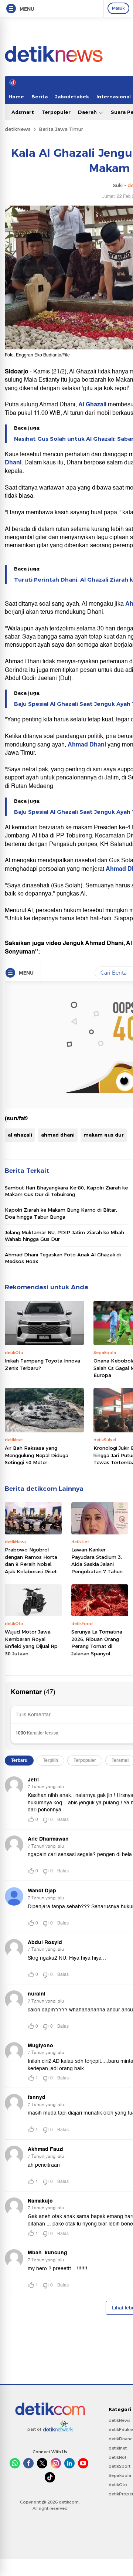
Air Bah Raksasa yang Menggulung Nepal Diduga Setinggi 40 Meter (37, 1455)
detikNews (18, 129)
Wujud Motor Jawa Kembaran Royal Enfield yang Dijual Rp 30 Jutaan (31, 1643)
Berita (40, 97)
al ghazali (20, 1135)
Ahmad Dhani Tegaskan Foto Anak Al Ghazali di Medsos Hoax (63, 1258)
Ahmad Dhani (88, 745)
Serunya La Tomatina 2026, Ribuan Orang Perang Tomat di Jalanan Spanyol (97, 1643)
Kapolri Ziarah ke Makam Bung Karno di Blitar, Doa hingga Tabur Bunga (61, 1213)
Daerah (88, 112)
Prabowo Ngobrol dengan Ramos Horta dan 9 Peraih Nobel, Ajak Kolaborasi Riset (31, 1561)
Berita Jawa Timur (61, 129)
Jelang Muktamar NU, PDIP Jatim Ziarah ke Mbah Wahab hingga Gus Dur (64, 1236)
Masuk (118, 8)
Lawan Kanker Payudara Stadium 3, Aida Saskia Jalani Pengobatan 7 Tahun (97, 1561)
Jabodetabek (72, 97)
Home (16, 97)
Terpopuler (56, 112)
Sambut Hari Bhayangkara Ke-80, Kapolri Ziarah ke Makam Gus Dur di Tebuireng (66, 1191)
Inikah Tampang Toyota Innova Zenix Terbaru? (42, 1364)
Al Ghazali (92, 404)
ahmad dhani (58, 1135)
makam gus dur (104, 1135)
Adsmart (23, 112)
